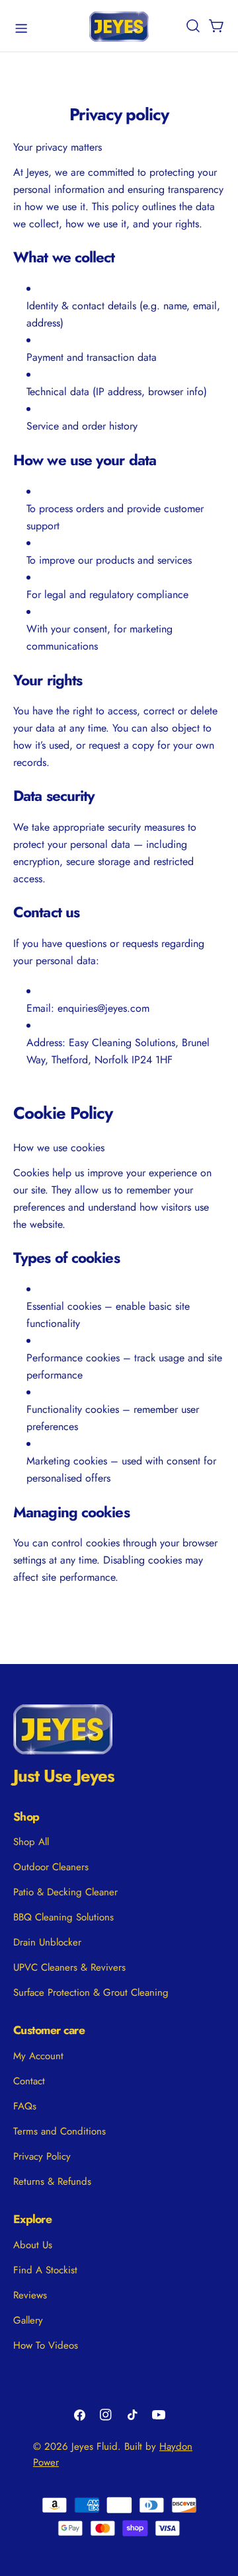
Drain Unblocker (47, 1942)
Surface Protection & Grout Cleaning (91, 1992)
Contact (29, 2081)
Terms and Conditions (59, 2131)
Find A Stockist (45, 2270)
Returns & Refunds (52, 2181)
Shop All (31, 1842)
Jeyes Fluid (95, 2446)
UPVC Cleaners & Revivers (69, 1967)
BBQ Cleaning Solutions (63, 1917)
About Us (33, 2245)
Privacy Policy (42, 2156)
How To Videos (46, 2345)
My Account (38, 2056)
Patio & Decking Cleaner (65, 1892)
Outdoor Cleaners (51, 1867)
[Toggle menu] (21, 28)
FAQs (25, 2106)
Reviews (30, 2295)
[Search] (193, 26)
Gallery (28, 2320)
